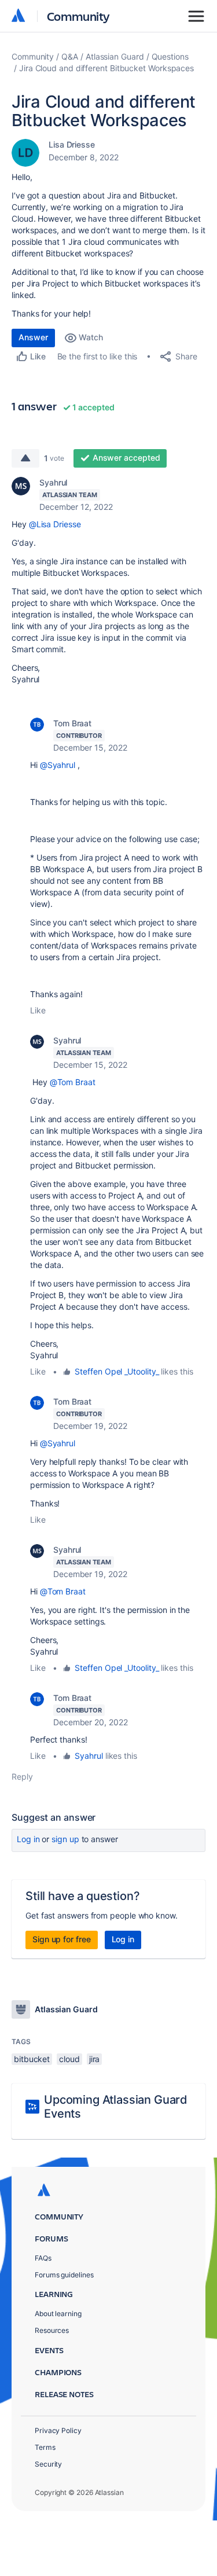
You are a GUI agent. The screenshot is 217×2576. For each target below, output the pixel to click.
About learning (58, 2314)
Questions (170, 56)
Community (78, 16)
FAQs (43, 2258)
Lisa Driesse (72, 144)
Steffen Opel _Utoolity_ (117, 1371)
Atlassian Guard (115, 56)
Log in (28, 1839)
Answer (33, 337)
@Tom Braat (73, 1082)
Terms (45, 2447)
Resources (52, 2330)
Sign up (65, 1839)
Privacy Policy (58, 2430)
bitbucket (32, 2059)
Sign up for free (62, 1939)
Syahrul (53, 482)
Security (48, 2464)
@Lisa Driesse (55, 524)
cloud (69, 2059)
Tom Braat (72, 723)
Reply (22, 1776)
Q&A (70, 56)
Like (38, 1010)
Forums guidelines (64, 2275)
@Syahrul (58, 765)
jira (95, 2059)
